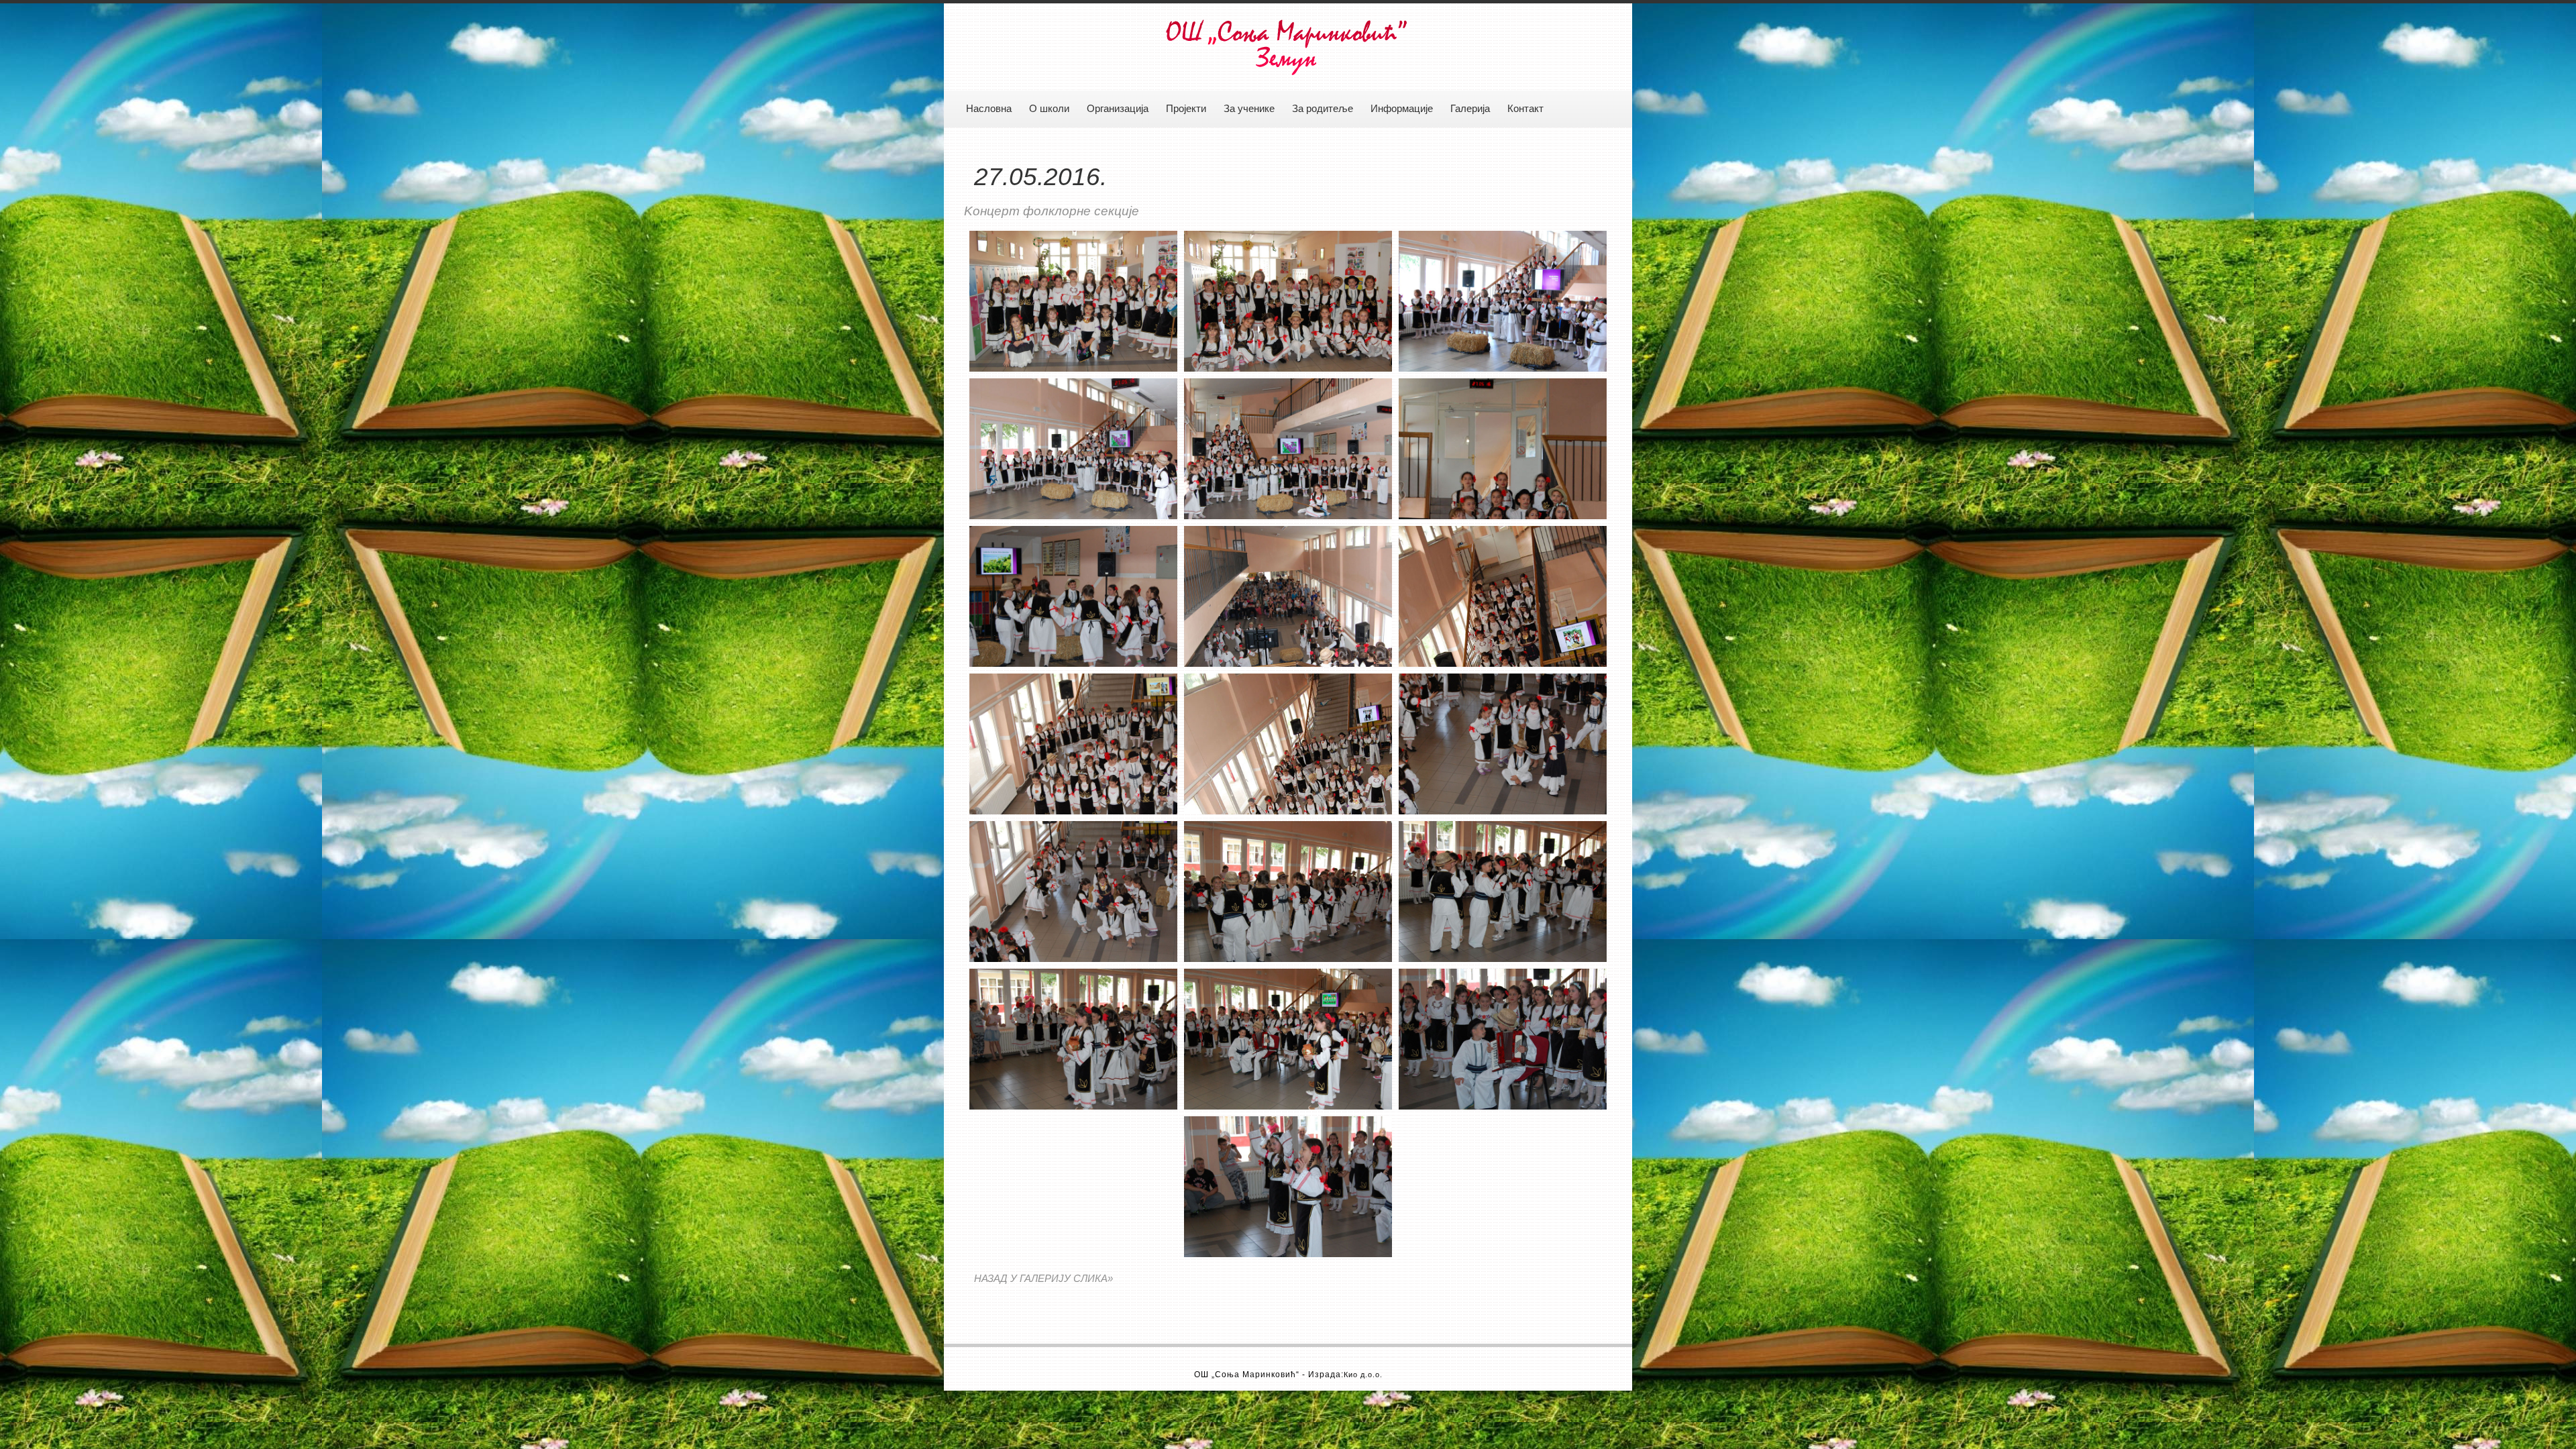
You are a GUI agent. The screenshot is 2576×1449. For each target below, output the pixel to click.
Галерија (1470, 109)
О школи (1049, 109)
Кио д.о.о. (1363, 1375)
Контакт (1525, 109)
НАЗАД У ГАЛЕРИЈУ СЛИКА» (1043, 1279)
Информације (1402, 109)
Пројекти (1186, 109)
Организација (1118, 109)
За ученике (1249, 109)
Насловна (989, 109)
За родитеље (1323, 109)
